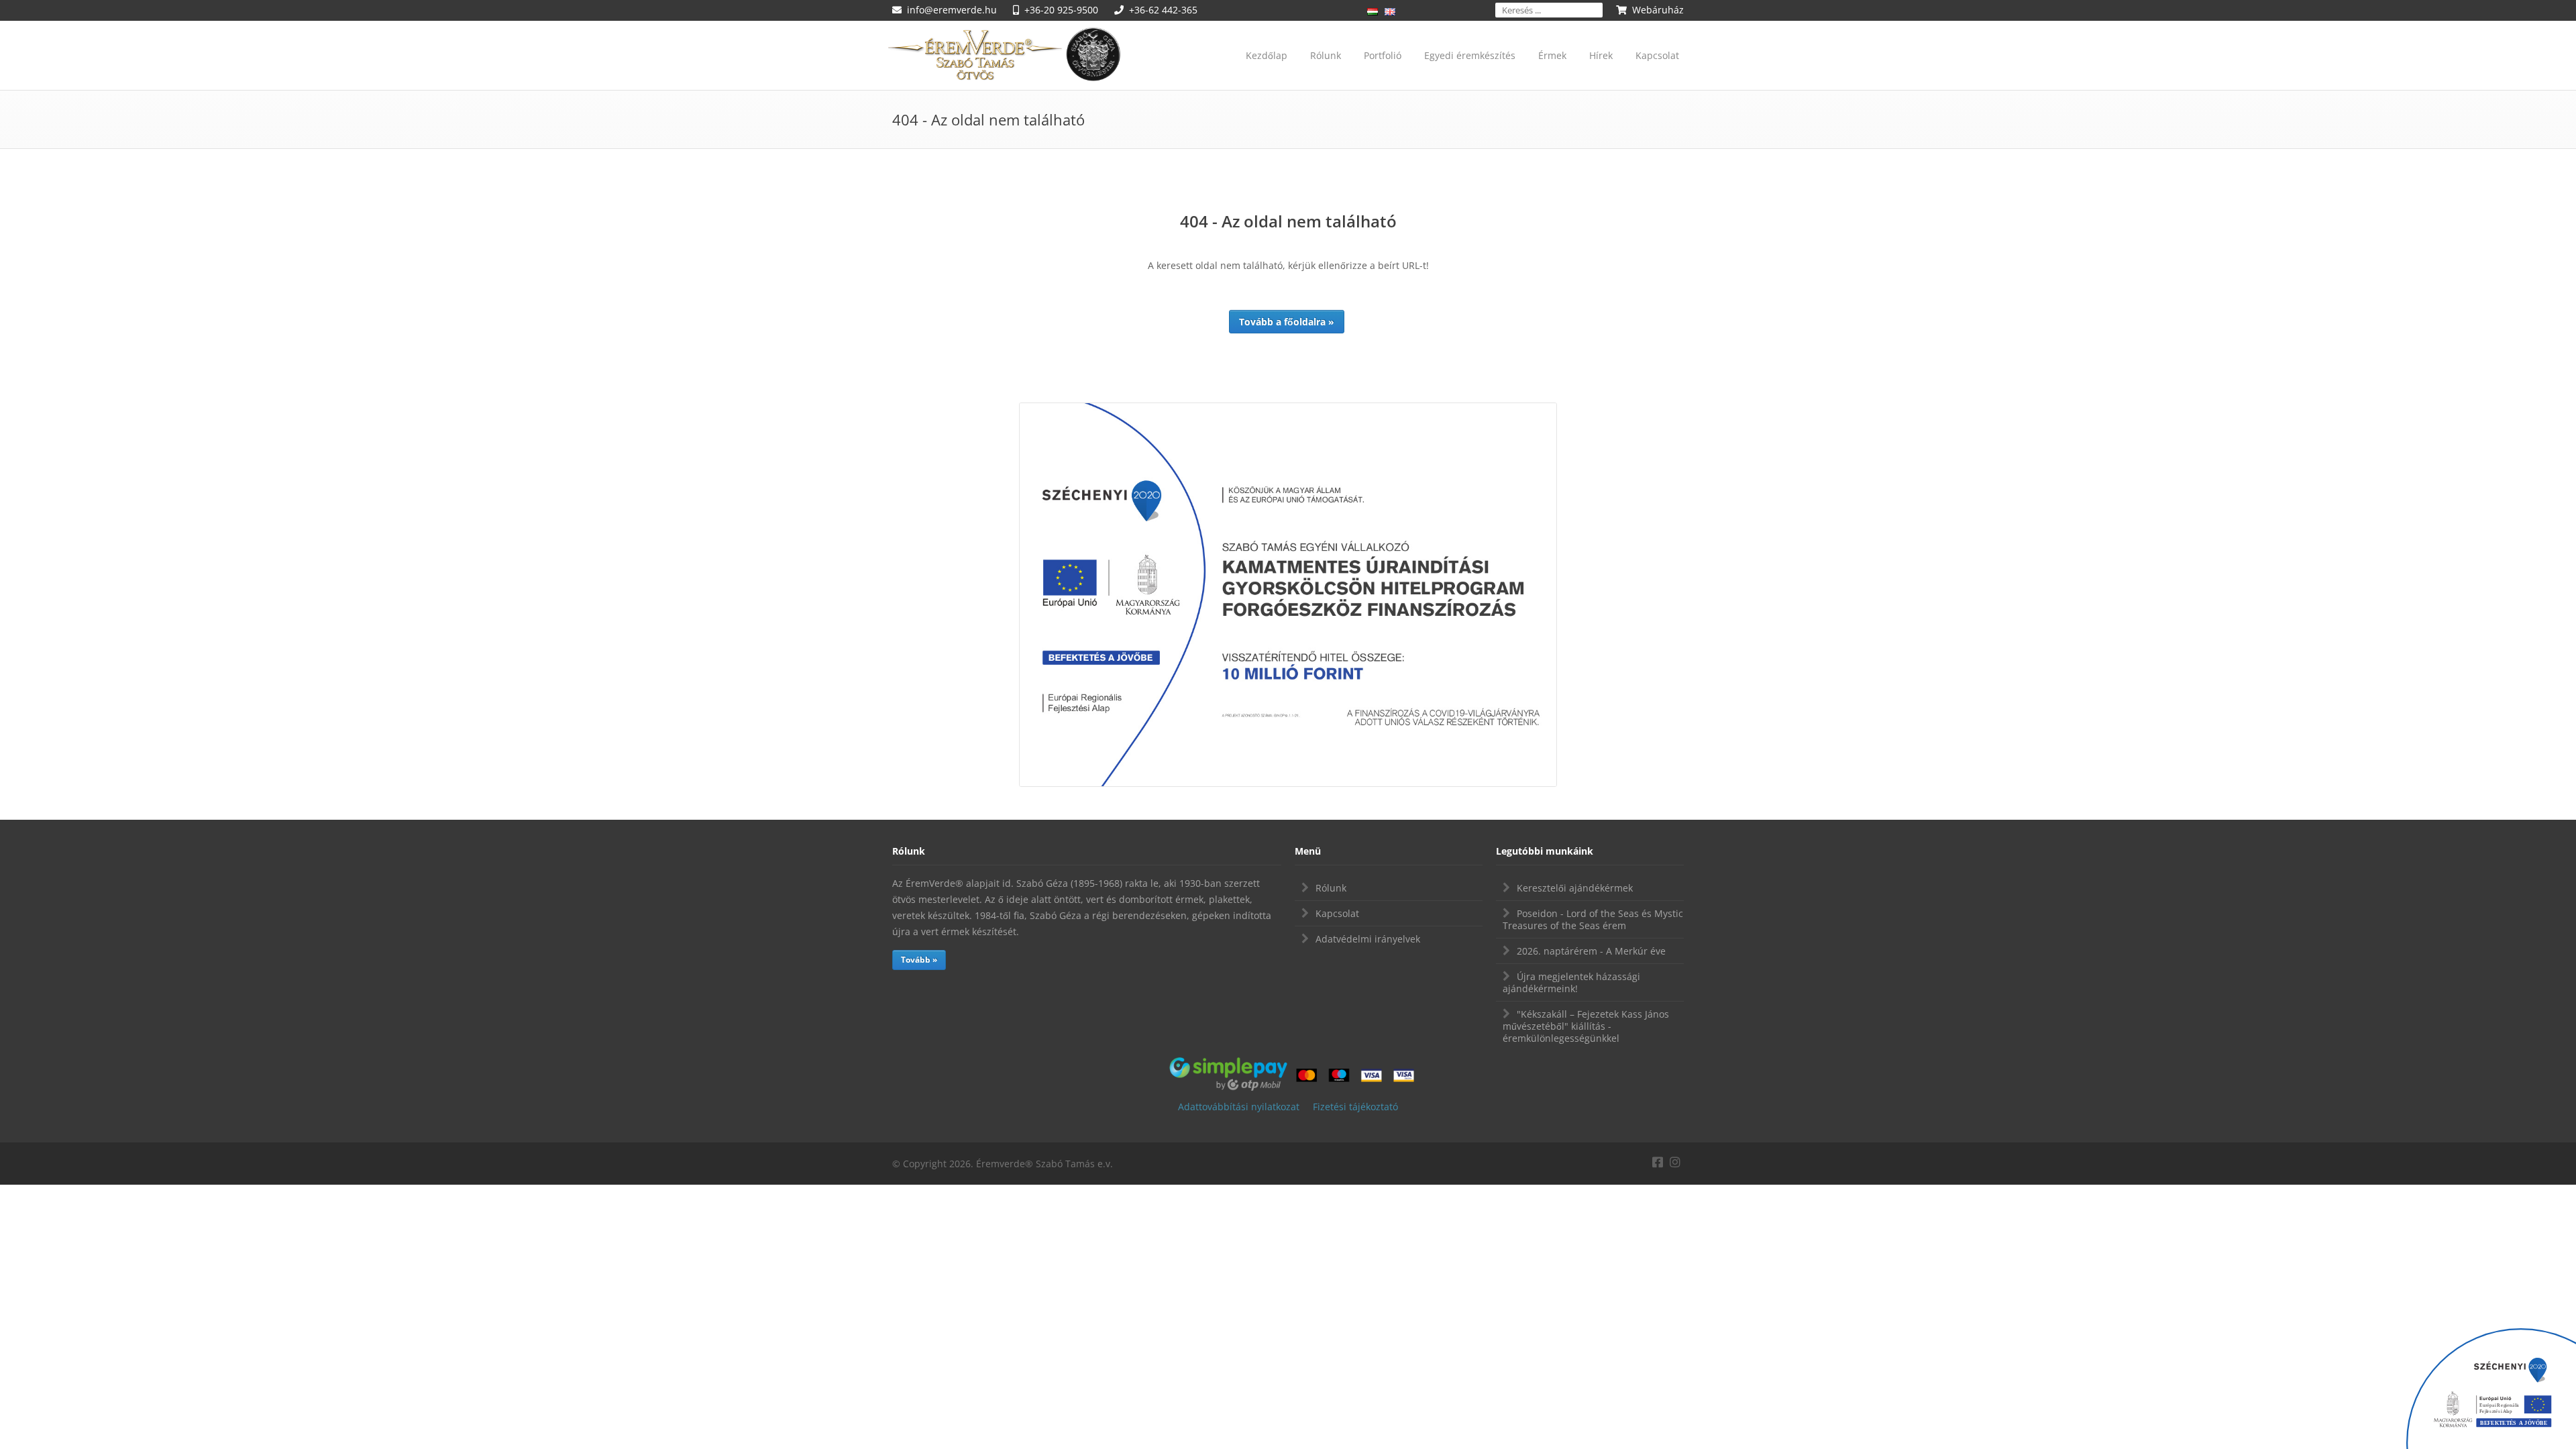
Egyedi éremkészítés (1470, 55)
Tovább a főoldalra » (1287, 322)
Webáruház (1658, 10)
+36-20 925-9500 (1061, 10)
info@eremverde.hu (952, 10)
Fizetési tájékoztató (1355, 1107)
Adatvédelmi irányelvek (1368, 939)
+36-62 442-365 (1163, 10)
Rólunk (1326, 55)
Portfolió (1383, 55)
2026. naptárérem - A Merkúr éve (1591, 951)
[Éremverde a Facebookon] (1658, 1160)
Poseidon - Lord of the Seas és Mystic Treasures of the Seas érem (1593, 919)
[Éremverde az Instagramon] (1675, 1160)
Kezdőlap (1267, 55)
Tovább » (919, 960)
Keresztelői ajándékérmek (1575, 888)
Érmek (1552, 55)
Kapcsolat (1657, 55)
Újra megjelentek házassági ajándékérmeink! (1571, 982)
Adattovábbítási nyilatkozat (1239, 1107)
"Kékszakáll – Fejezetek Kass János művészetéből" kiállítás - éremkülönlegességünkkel (1586, 1026)
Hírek (1601, 55)
